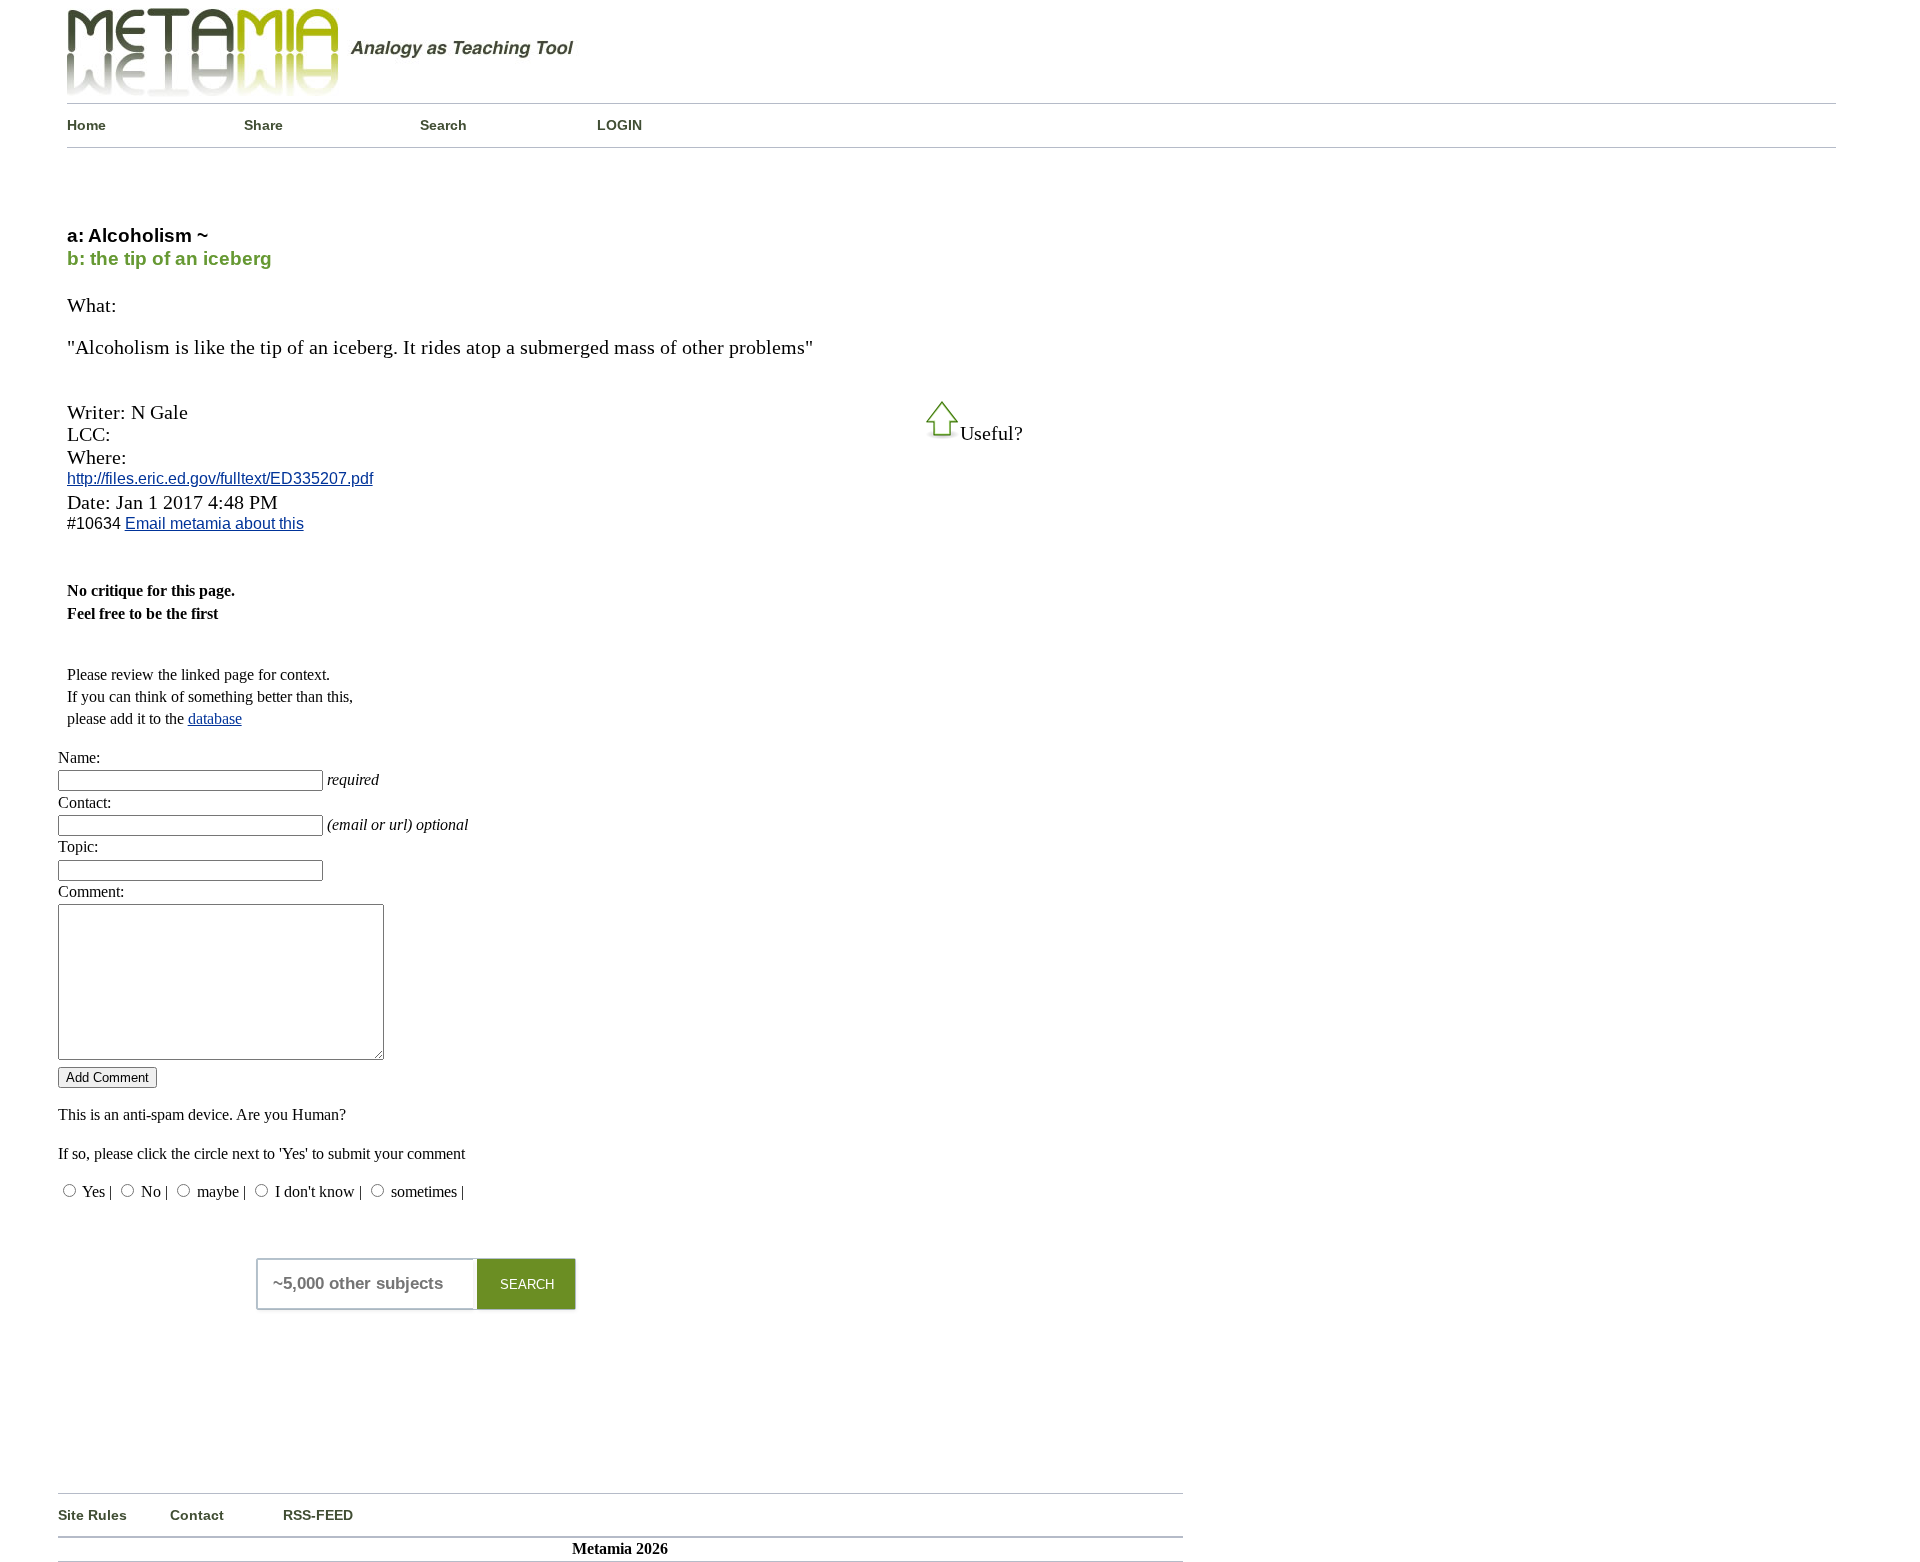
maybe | (221, 1191)
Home (86, 125)
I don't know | (318, 1191)
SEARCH (527, 1284)
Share (263, 125)
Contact (197, 1515)
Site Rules (92, 1515)
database (215, 718)
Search (443, 125)
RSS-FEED (318, 1515)
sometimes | (427, 1191)
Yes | (97, 1191)
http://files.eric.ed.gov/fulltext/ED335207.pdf (220, 478)
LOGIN (619, 125)
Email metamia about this (214, 523)
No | (154, 1191)
